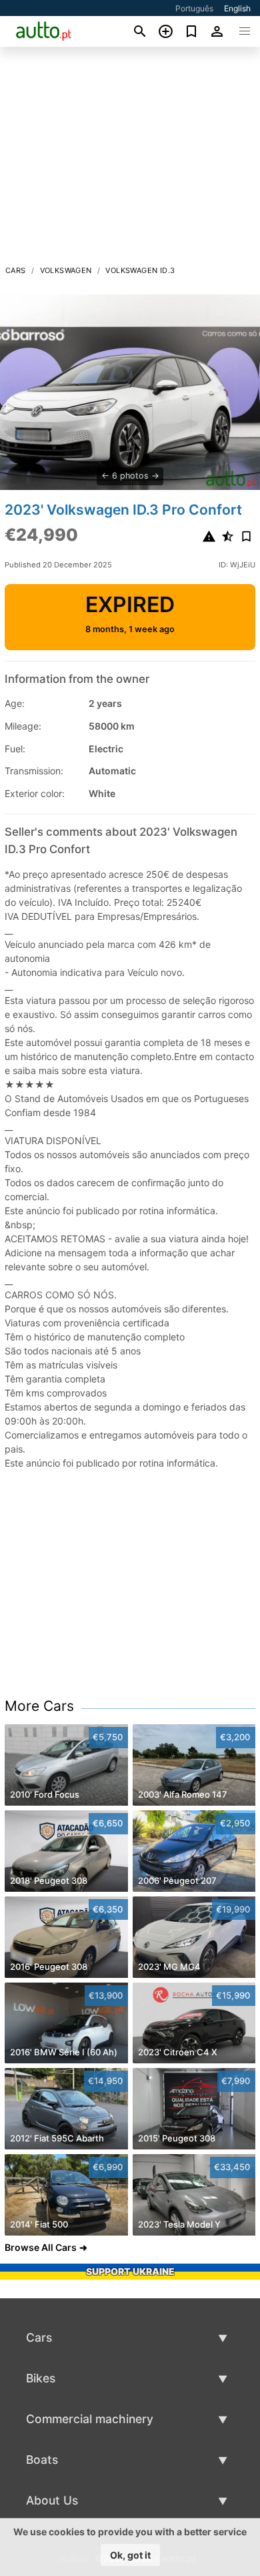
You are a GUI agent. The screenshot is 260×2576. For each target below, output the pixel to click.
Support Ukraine (130, 2271)
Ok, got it (130, 2555)
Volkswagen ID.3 (140, 270)
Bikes (41, 2378)
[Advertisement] (130, 160)
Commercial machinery (90, 2419)
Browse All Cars (41, 2247)
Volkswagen (66, 270)
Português (194, 8)
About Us (52, 2500)
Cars (16, 270)
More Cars (39, 1706)
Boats (42, 2460)
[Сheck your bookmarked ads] (192, 31)
